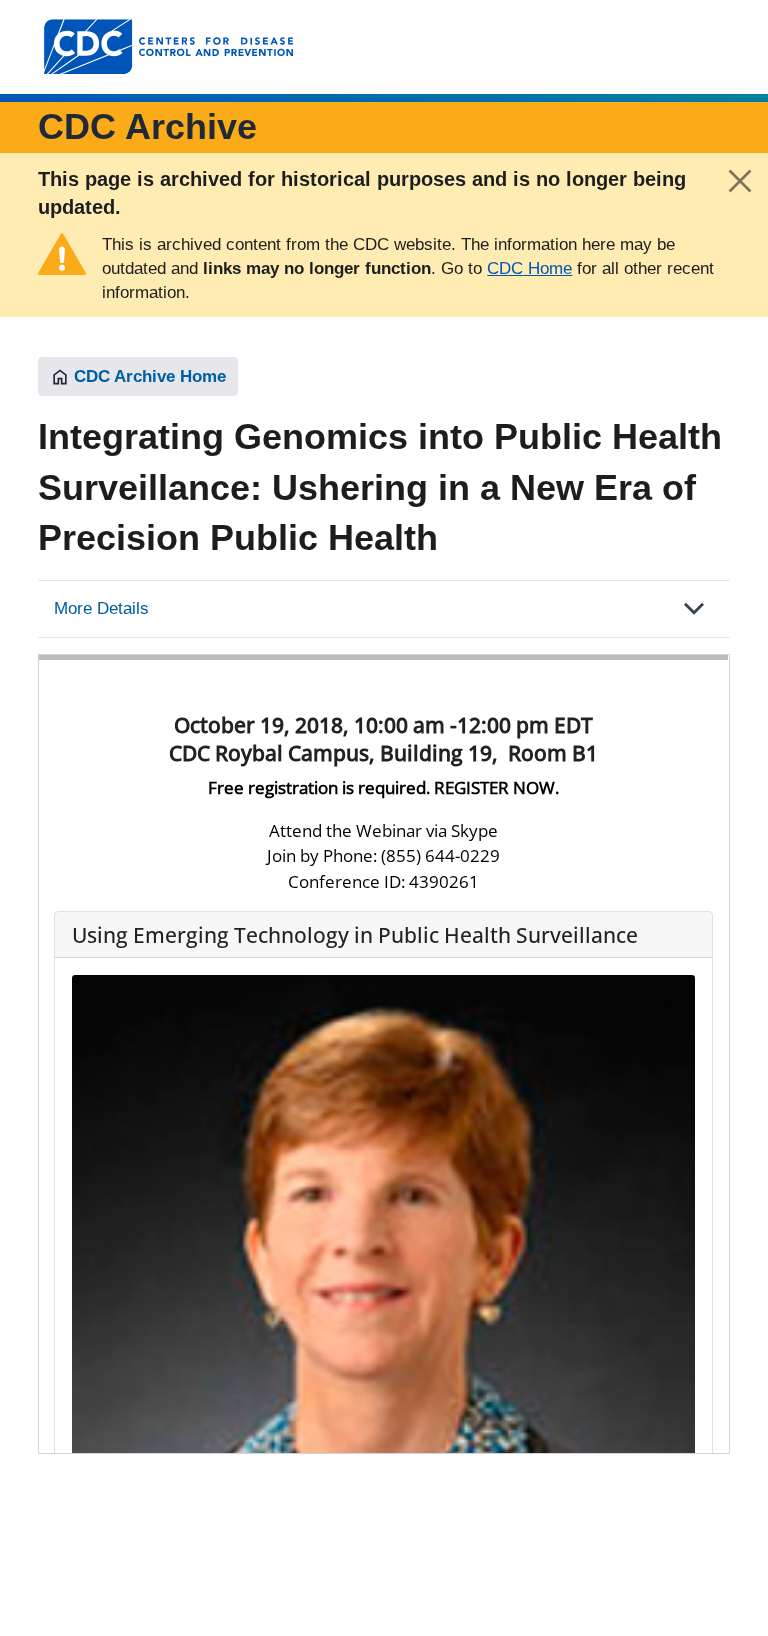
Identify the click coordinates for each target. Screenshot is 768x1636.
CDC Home (529, 268)
